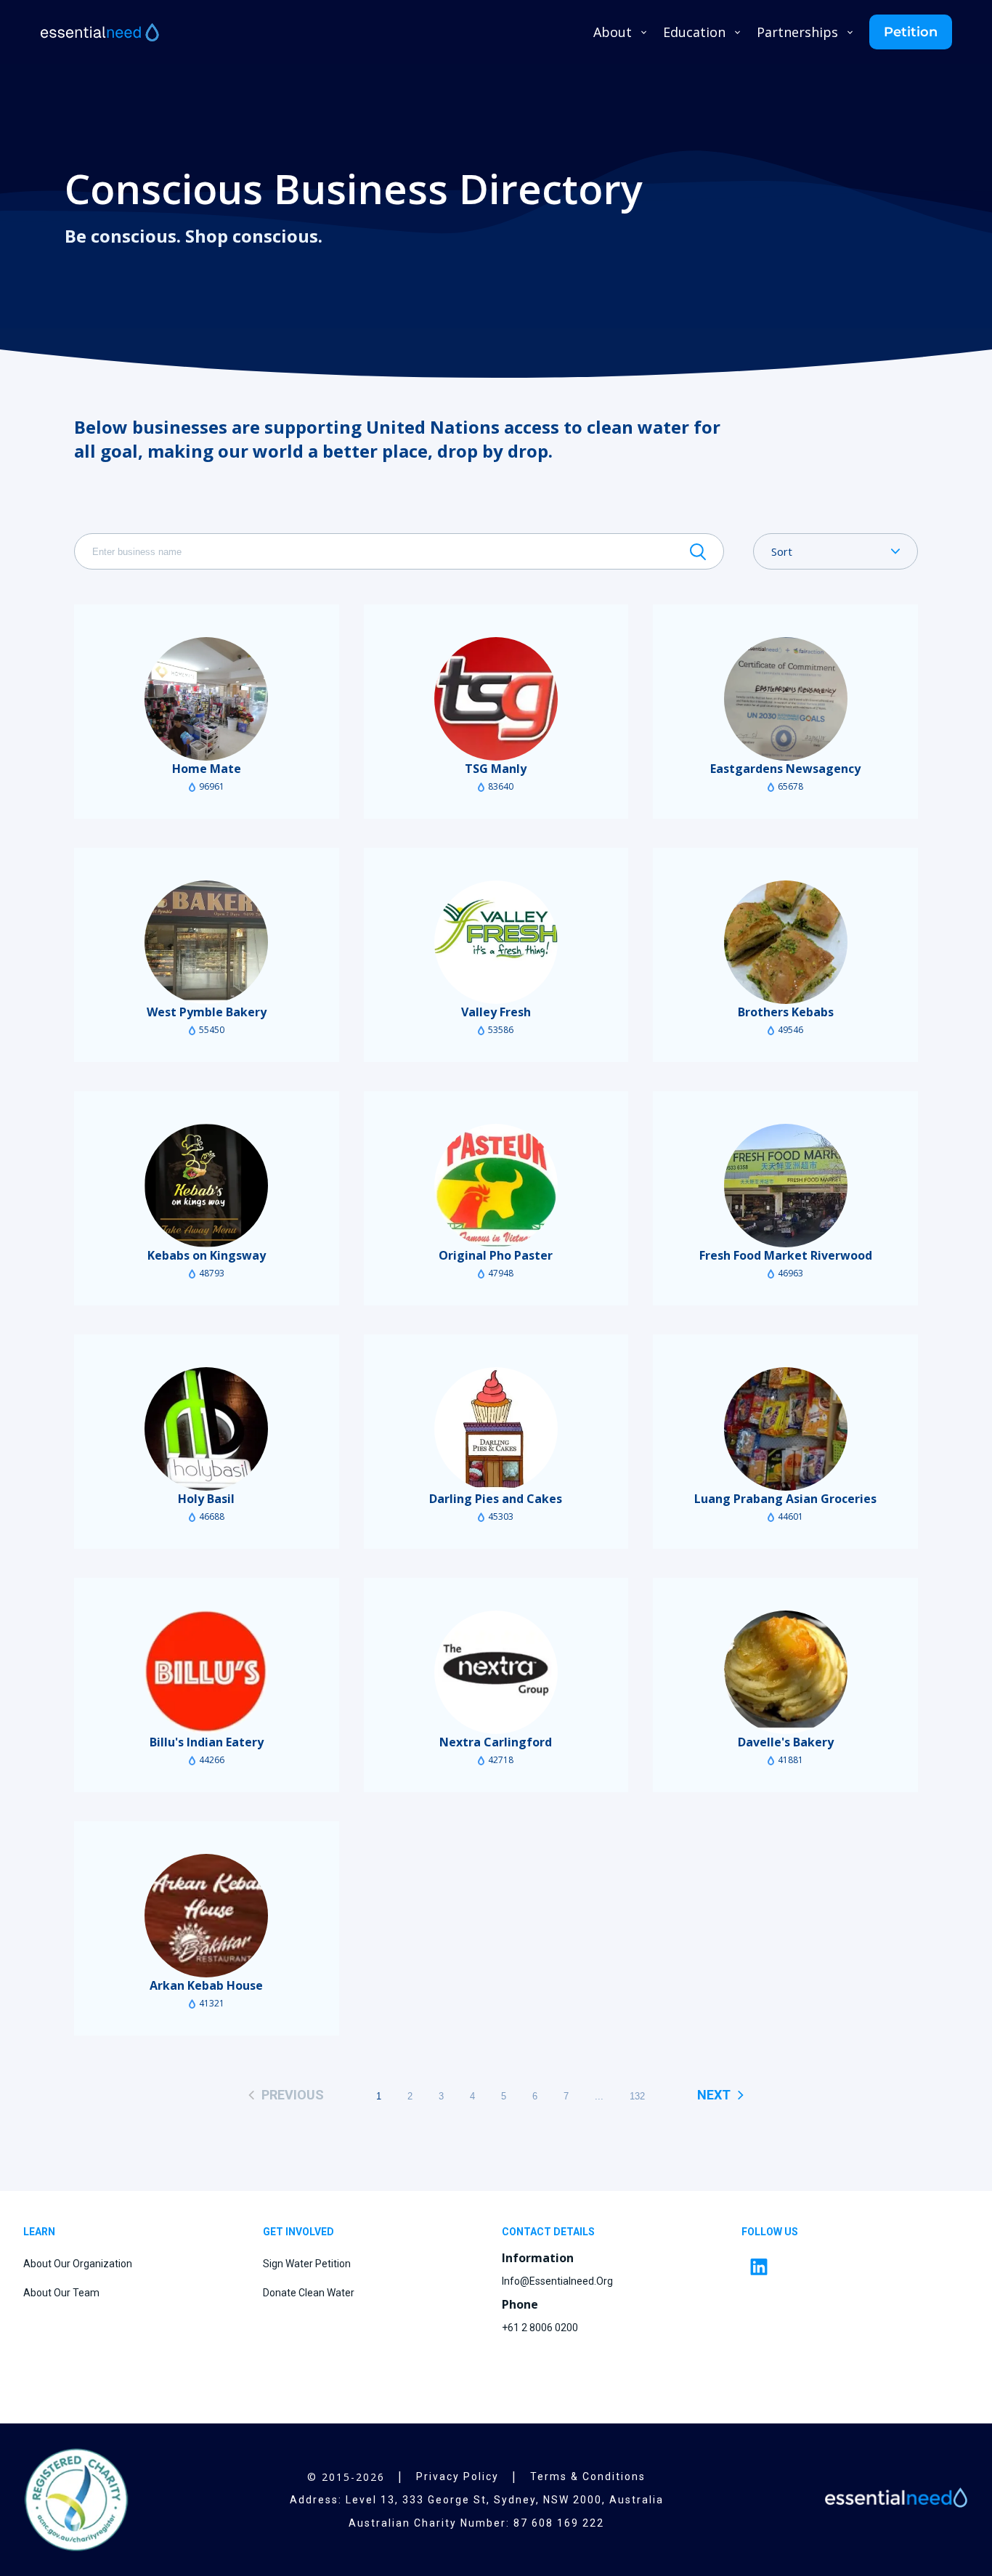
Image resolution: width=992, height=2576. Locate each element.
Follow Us (770, 2232)
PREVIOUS (293, 2095)
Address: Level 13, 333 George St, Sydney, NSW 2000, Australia (477, 2500)
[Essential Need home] (101, 32)
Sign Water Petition (307, 2264)
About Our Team (61, 2293)
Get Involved (298, 2232)
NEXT (714, 2095)
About (613, 32)
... (599, 2096)
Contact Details (548, 2232)
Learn (39, 2232)
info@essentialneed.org (557, 2281)
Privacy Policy (458, 2476)
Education (694, 32)
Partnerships (797, 32)
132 (637, 2096)
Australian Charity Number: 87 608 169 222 (476, 2523)
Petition (911, 32)
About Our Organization (78, 2264)
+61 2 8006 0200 (540, 2328)
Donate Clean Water (309, 2293)
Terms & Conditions (588, 2476)
